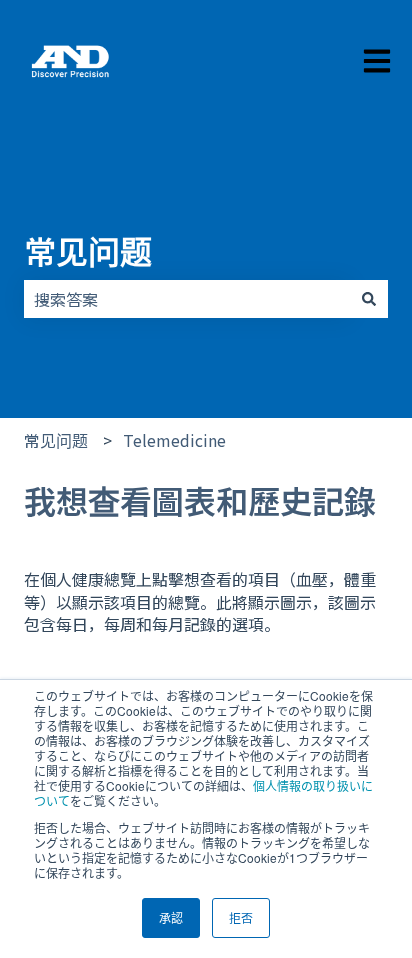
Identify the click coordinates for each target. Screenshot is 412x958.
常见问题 (88, 250)
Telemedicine (174, 440)
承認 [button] (171, 917)
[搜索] (369, 299)
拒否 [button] (241, 917)
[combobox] (187, 299)
